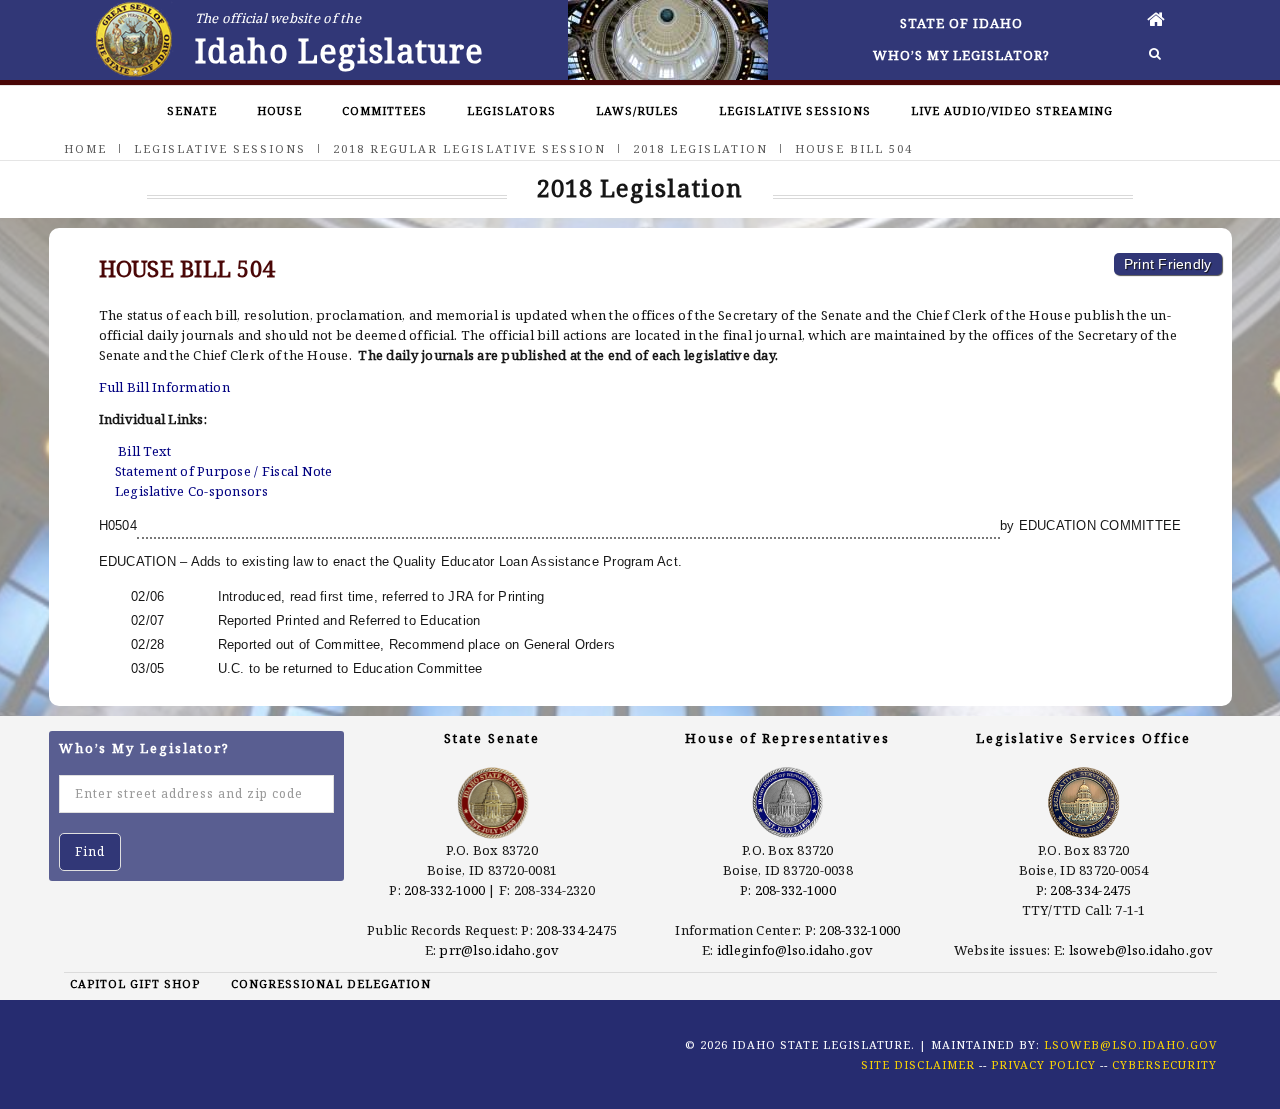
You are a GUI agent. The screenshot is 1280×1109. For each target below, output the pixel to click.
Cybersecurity (1164, 1064)
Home (85, 148)
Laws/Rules (637, 110)
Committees (384, 110)
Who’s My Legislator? (961, 55)
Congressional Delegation (331, 983)
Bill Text (144, 451)
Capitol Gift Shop (135, 983)
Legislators (511, 110)
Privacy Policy (1043, 1064)
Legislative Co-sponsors (191, 491)
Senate (192, 110)
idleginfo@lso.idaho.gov (795, 950)
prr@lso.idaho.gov (499, 950)
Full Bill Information (164, 387)
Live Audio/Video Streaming (1012, 110)
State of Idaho (961, 23)
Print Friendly (1168, 264)
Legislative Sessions (795, 110)
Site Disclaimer (918, 1064)
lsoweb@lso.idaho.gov (1141, 950)
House (279, 110)
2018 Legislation (700, 148)
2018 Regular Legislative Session (469, 148)
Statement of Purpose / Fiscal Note (224, 471)
